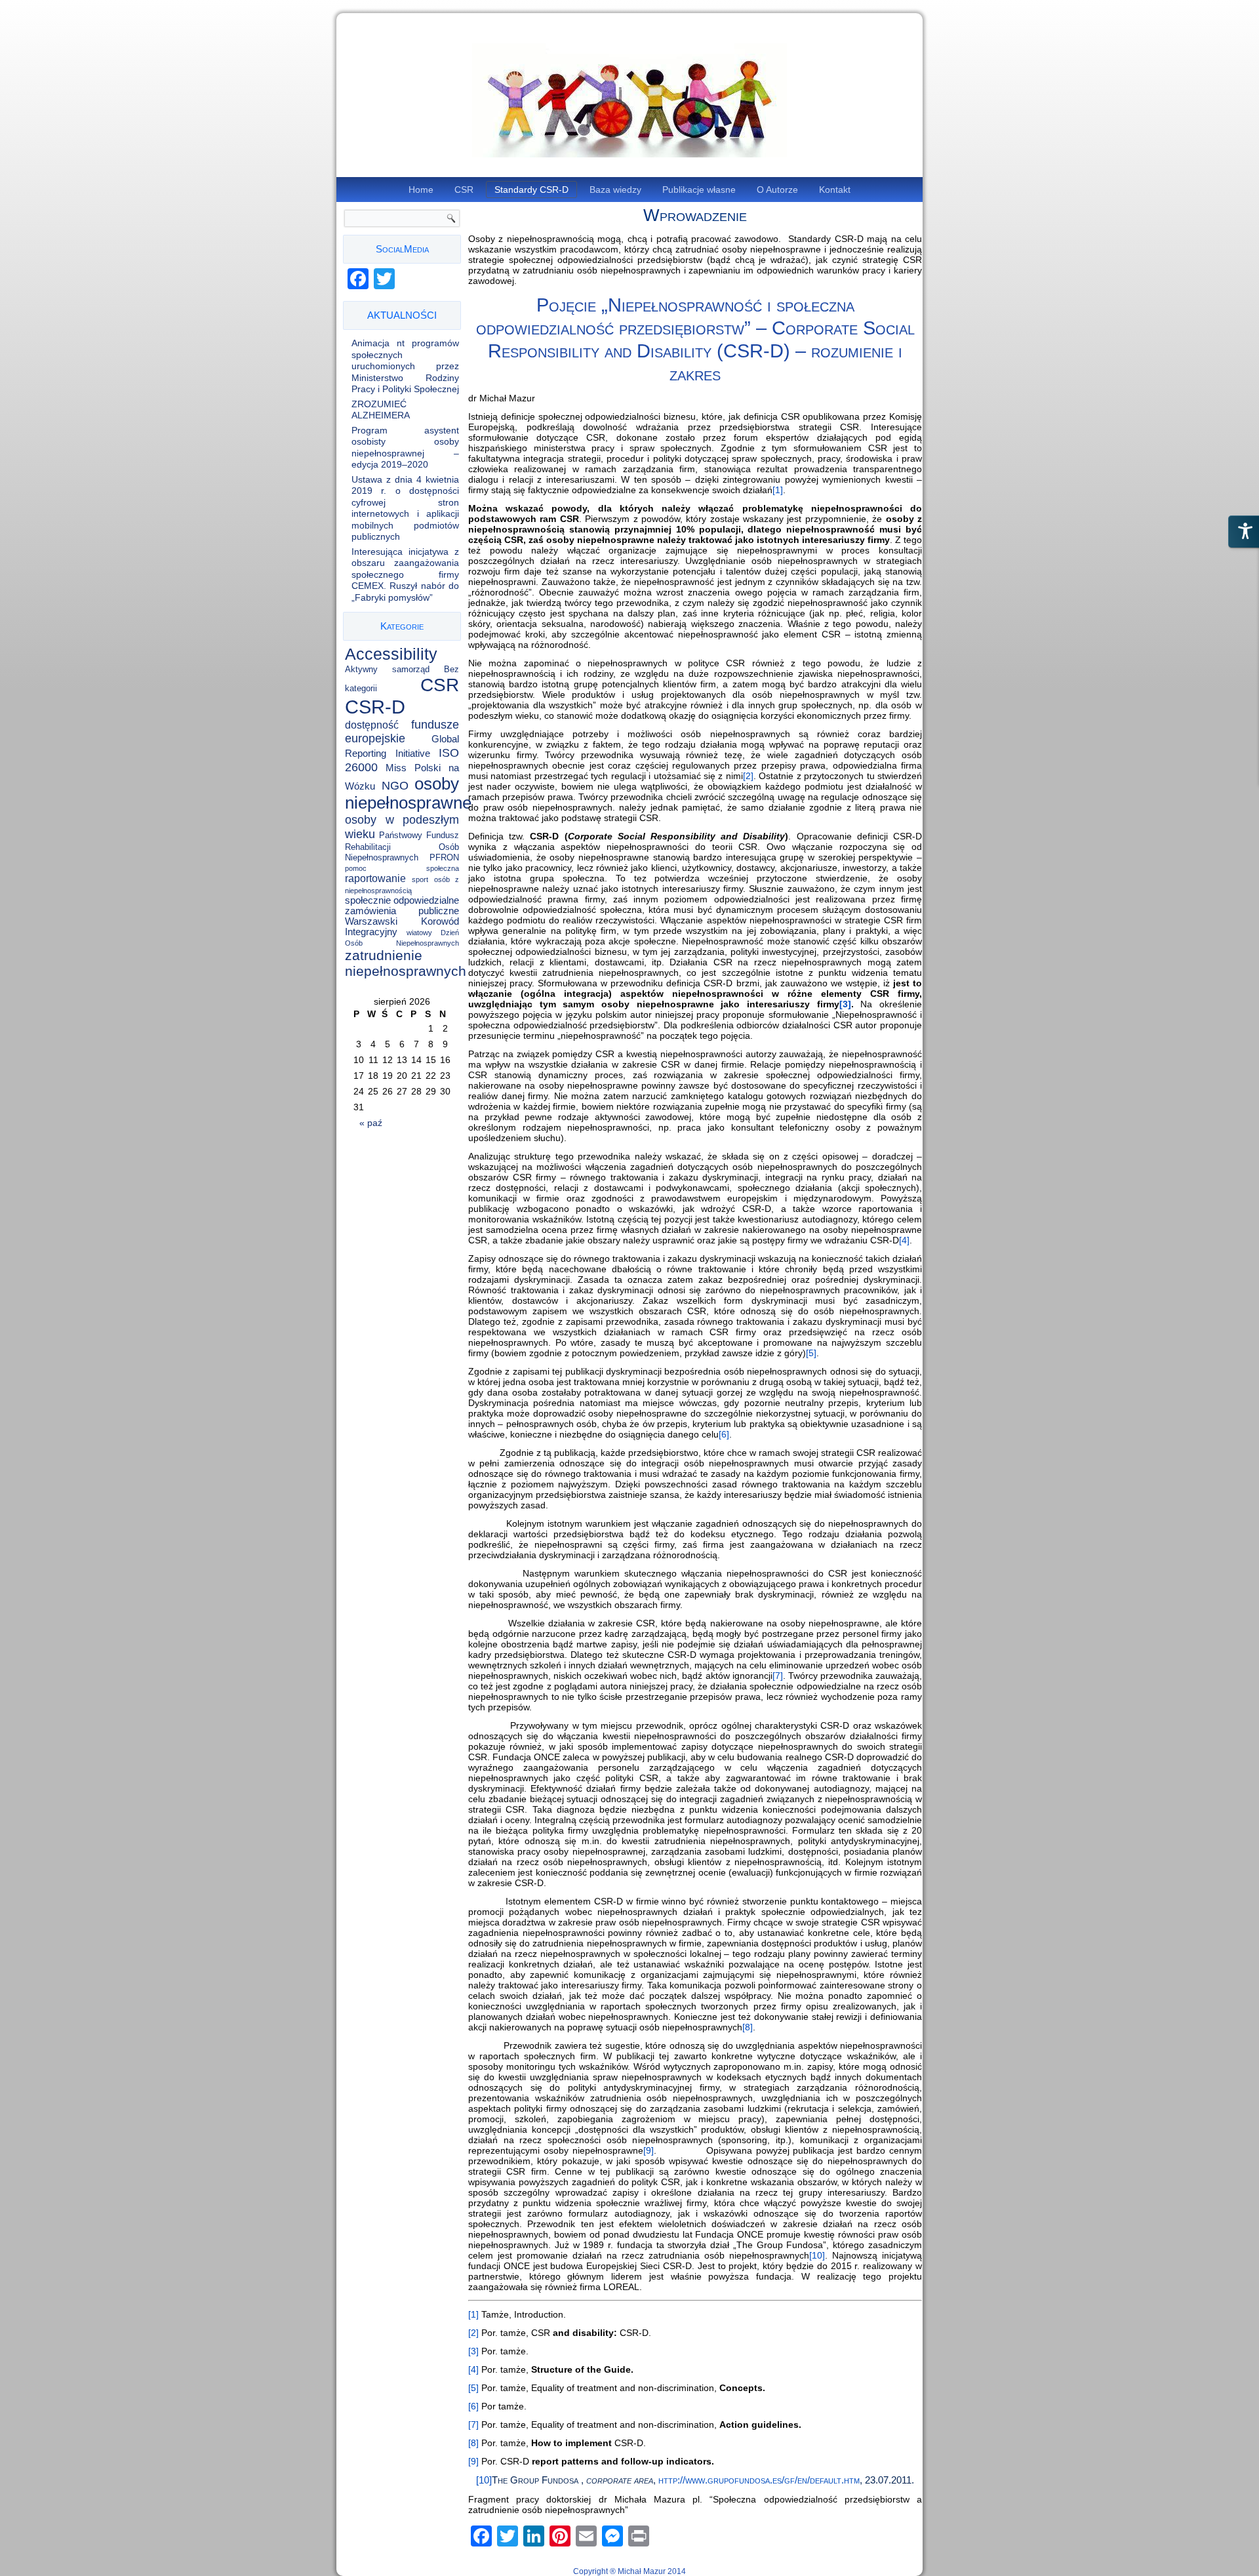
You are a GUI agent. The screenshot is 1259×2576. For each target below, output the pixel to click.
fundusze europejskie (402, 732)
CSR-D (375, 707)
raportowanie (375, 878)
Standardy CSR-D (531, 190)
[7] (778, 1676)
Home (421, 190)
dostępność (372, 725)
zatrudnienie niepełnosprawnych (406, 963)
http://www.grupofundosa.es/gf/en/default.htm (759, 2480)
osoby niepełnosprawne (408, 793)
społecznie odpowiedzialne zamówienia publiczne (402, 906)
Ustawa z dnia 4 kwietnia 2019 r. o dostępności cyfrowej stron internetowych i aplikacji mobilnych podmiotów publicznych (405, 508)
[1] (778, 490)
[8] (748, 2027)
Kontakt (835, 190)
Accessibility (391, 654)
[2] (748, 776)
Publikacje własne (699, 190)
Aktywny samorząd (387, 669)
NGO (395, 786)
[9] (649, 2150)
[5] (811, 1353)
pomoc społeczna (402, 868)
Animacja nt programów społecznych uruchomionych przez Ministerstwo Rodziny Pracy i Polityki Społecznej (405, 366)
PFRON (444, 857)
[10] (817, 2255)
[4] (904, 1240)
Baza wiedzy (615, 190)
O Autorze (777, 190)
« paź (371, 1123)
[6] (724, 1434)
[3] (473, 2351)
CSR (464, 190)
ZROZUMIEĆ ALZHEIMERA (381, 410)
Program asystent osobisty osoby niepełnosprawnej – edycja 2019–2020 (405, 448)
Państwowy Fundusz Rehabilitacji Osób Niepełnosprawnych (402, 846)
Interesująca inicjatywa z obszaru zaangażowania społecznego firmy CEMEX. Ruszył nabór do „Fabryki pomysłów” (405, 574)
